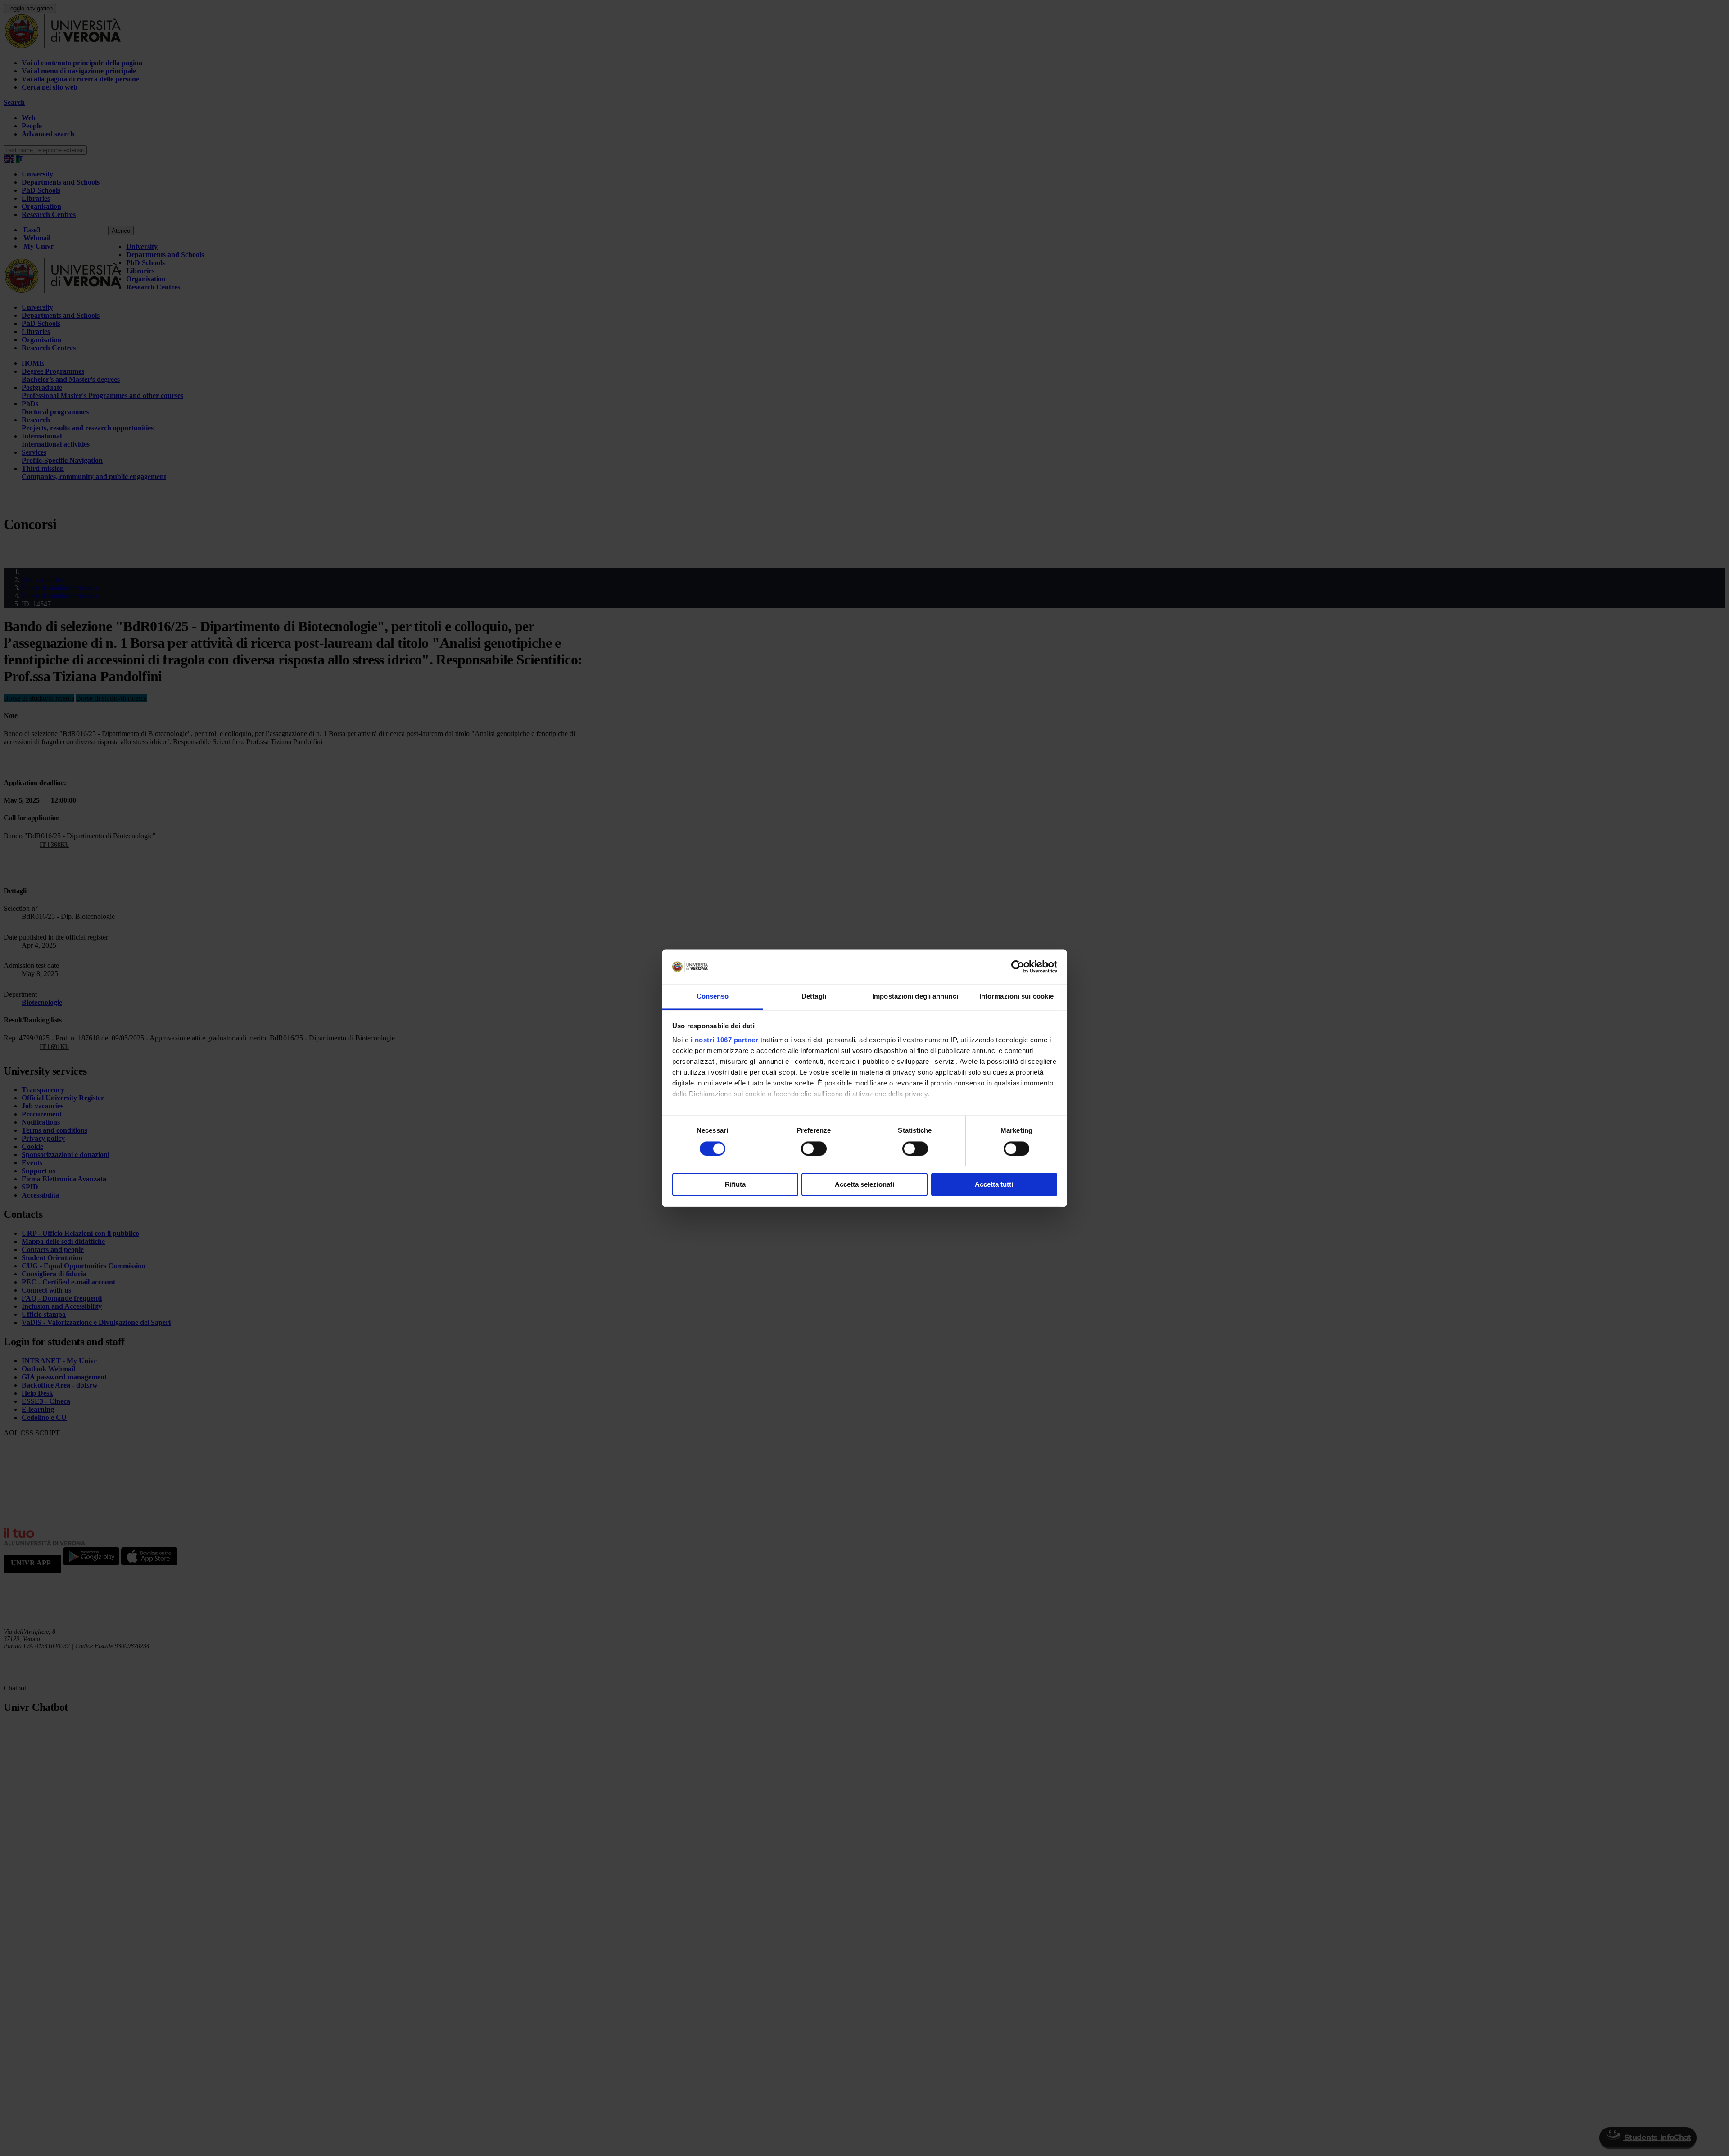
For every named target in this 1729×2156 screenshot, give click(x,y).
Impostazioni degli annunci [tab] (915, 997)
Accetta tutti (994, 1185)
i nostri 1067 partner (725, 1040)
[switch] (814, 1148)
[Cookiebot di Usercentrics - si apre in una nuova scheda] (1018, 967)
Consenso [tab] (713, 997)
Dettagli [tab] (814, 997)
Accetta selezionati (864, 1185)
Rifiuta (735, 1185)
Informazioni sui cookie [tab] (1016, 997)
